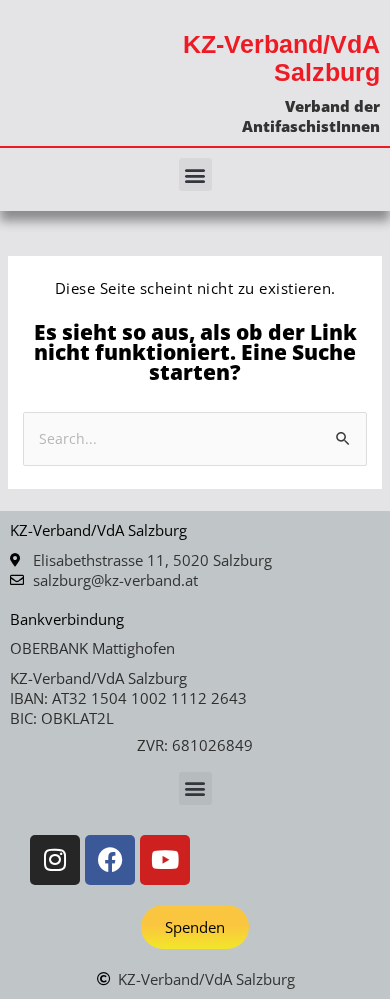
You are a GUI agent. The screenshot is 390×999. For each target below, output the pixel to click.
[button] (195, 174)
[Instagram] (55, 860)
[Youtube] (165, 860)
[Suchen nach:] (195, 438)
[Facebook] (110, 860)
